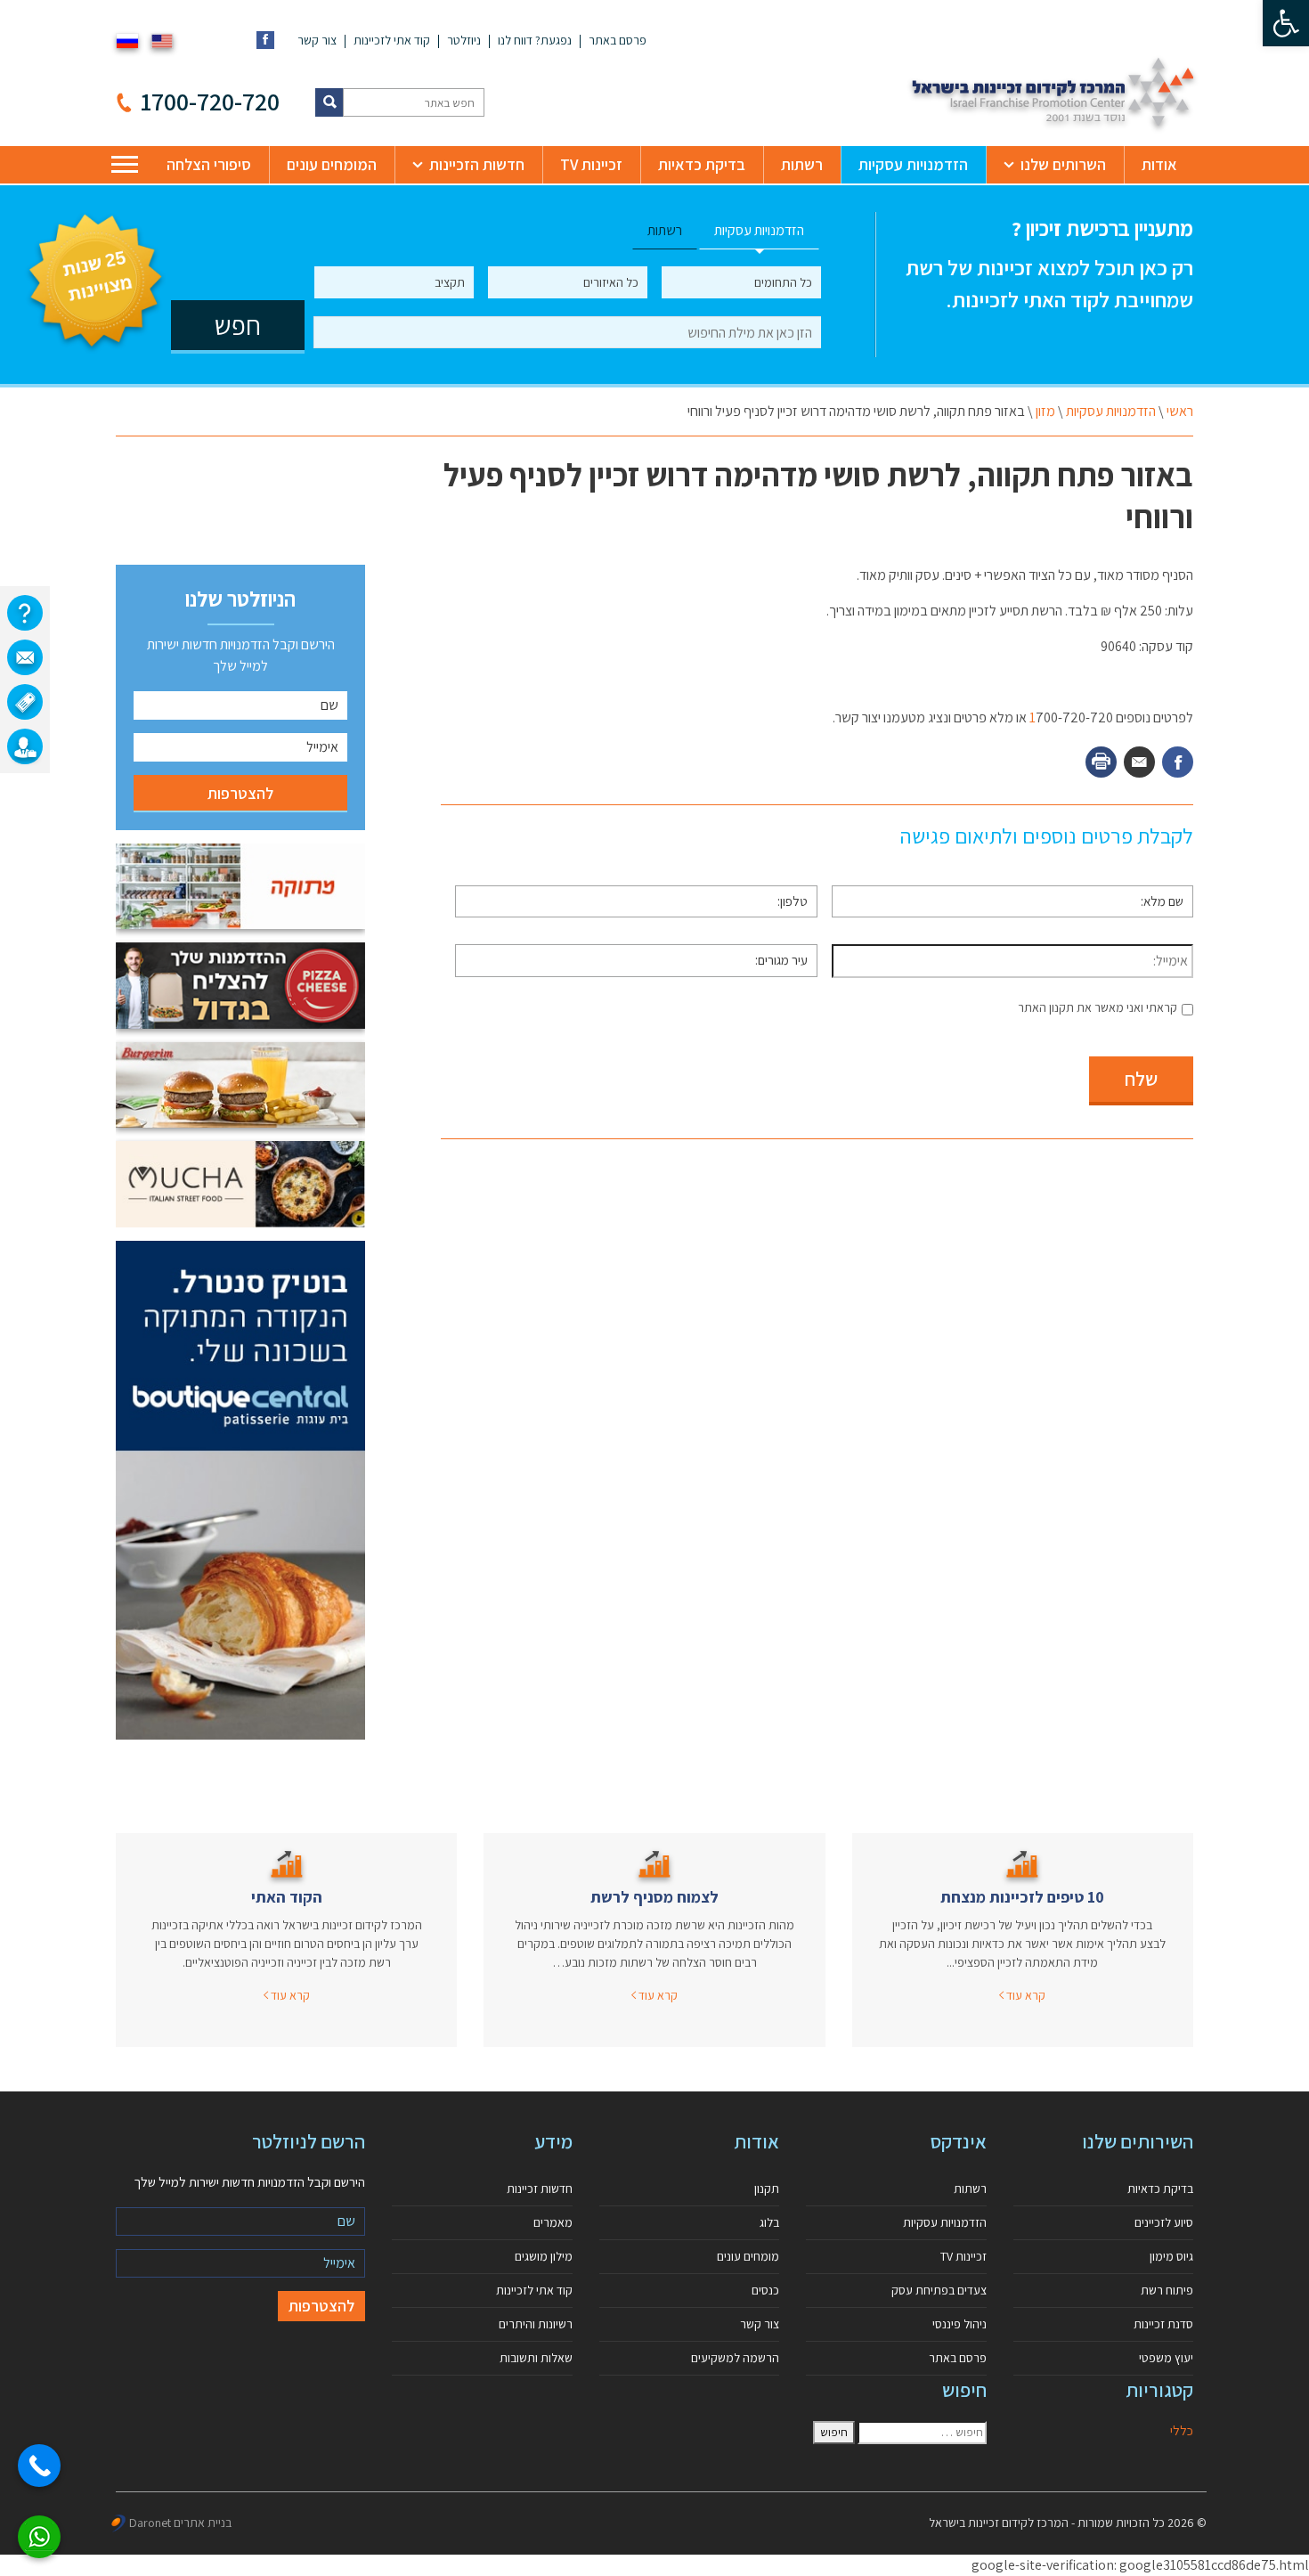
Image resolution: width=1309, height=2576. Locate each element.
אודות (1159, 164)
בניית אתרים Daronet (180, 2523)
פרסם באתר (618, 40)
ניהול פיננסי (959, 2324)
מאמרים (553, 2222)
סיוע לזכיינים (1164, 2222)
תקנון (767, 2189)
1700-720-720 (210, 101)
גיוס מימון (1171, 2256)
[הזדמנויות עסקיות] (25, 746)
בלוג (769, 2222)
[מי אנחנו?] (25, 613)
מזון (1045, 411)
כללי (1182, 2430)
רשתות (802, 164)
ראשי (1180, 411)
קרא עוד (1024, 1995)
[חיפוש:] (922, 2433)
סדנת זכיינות (1163, 2324)
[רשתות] (25, 702)
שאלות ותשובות (536, 2358)
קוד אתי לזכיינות (392, 40)
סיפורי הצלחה (209, 164)
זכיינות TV (591, 164)
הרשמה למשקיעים (735, 2358)
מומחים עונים (748, 2256)
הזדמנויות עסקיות (913, 164)
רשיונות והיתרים (536, 2324)
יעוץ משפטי (1166, 2358)
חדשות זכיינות (540, 2189)
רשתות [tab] (665, 230)
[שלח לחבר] (1139, 762)
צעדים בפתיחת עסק (939, 2290)
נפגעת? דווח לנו (535, 40)
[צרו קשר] (25, 657)
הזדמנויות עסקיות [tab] (759, 230)
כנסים (765, 2290)
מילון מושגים (544, 2256)
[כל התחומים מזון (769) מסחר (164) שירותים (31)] (741, 282)
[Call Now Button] (39, 2466)
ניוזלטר (464, 40)
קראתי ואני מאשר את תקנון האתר (1098, 1007)
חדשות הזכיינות (477, 164)
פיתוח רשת (1167, 2290)
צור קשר (317, 40)
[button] (1286, 23)
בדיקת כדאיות (702, 164)
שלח (1141, 1079)
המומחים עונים (332, 164)
